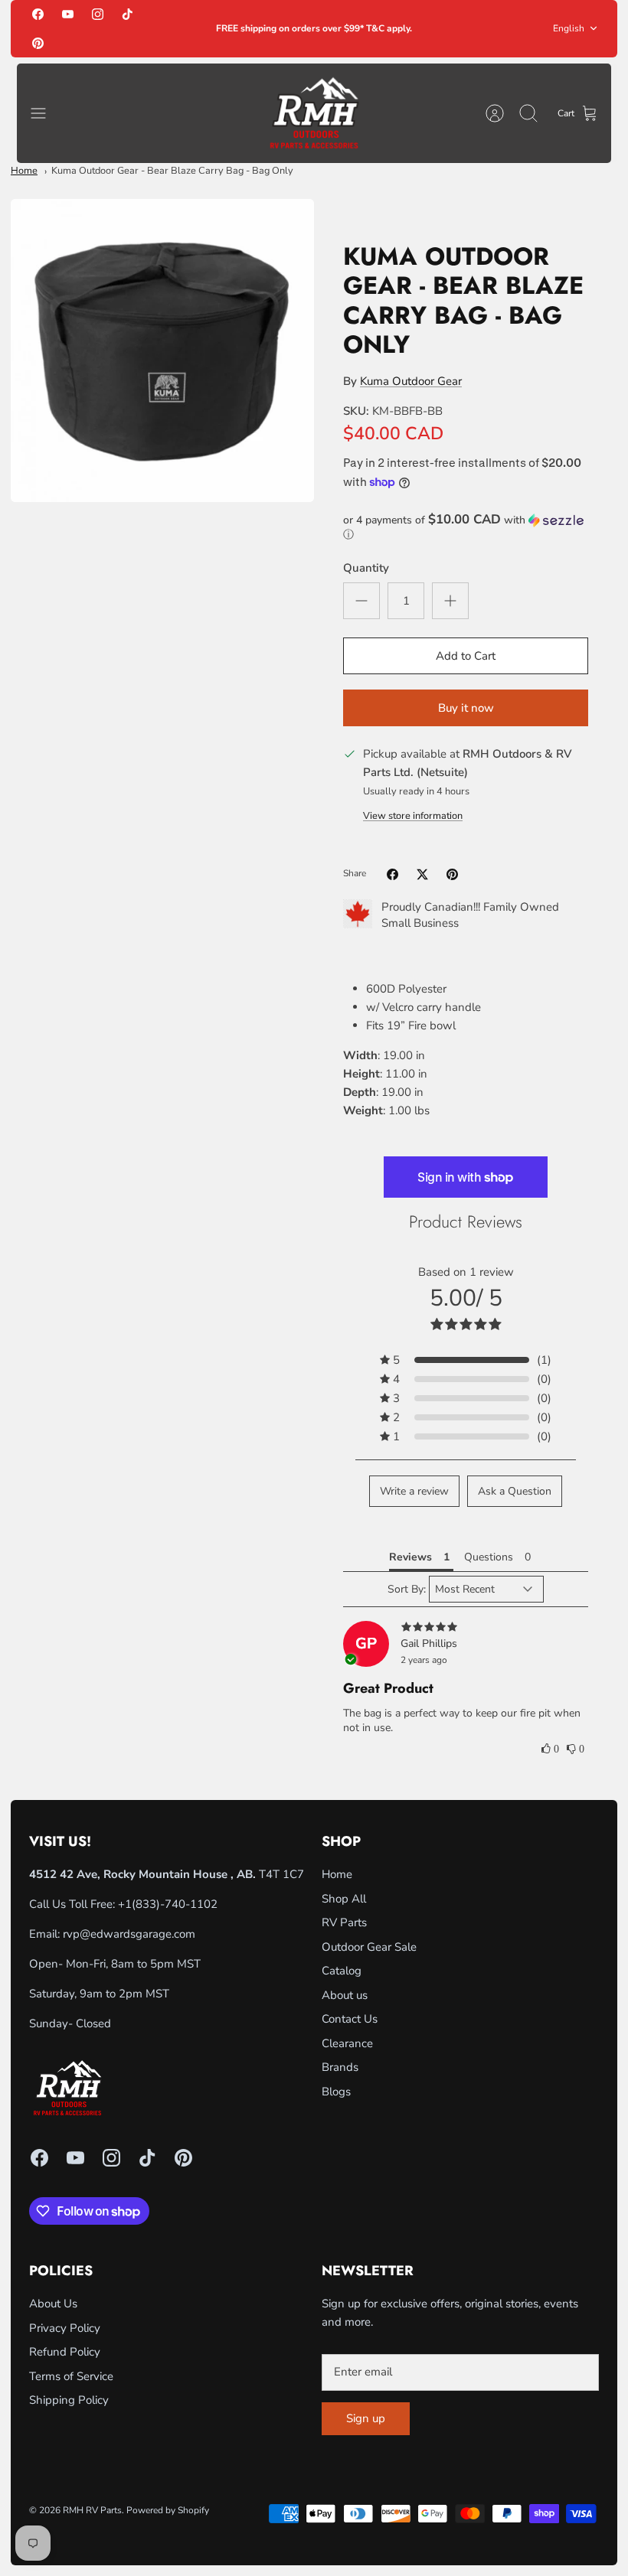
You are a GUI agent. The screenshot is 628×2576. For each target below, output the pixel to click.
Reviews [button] (410, 1557)
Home (24, 171)
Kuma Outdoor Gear (411, 381)
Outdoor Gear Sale (369, 1947)
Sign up (366, 2418)
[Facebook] (38, 14)
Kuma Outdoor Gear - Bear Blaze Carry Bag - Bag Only (172, 171)
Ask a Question (515, 1491)
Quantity (366, 568)
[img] (466, 1628)
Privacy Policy (65, 2328)
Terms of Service (71, 2376)
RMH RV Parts (92, 2510)
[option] (162, 351)
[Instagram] (98, 14)
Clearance (347, 2043)
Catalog (342, 1971)
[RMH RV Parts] (314, 114)
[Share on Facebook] (392, 874)
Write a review (414, 1491)
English (569, 28)
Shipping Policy (69, 2400)
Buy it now (466, 708)
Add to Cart (466, 656)
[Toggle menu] (46, 113)
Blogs (336, 2092)
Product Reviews (466, 1221)
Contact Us (350, 2019)
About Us (53, 2304)
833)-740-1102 (177, 1904)
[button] (466, 527)
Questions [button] (489, 1557)
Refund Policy (65, 2352)
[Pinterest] (38, 42)
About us (345, 1995)
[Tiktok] (128, 14)
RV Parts (344, 1922)
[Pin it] (452, 874)
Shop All (344, 1899)
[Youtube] (68, 14)
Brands (340, 2067)
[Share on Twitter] (422, 874)
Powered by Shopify (168, 2510)
